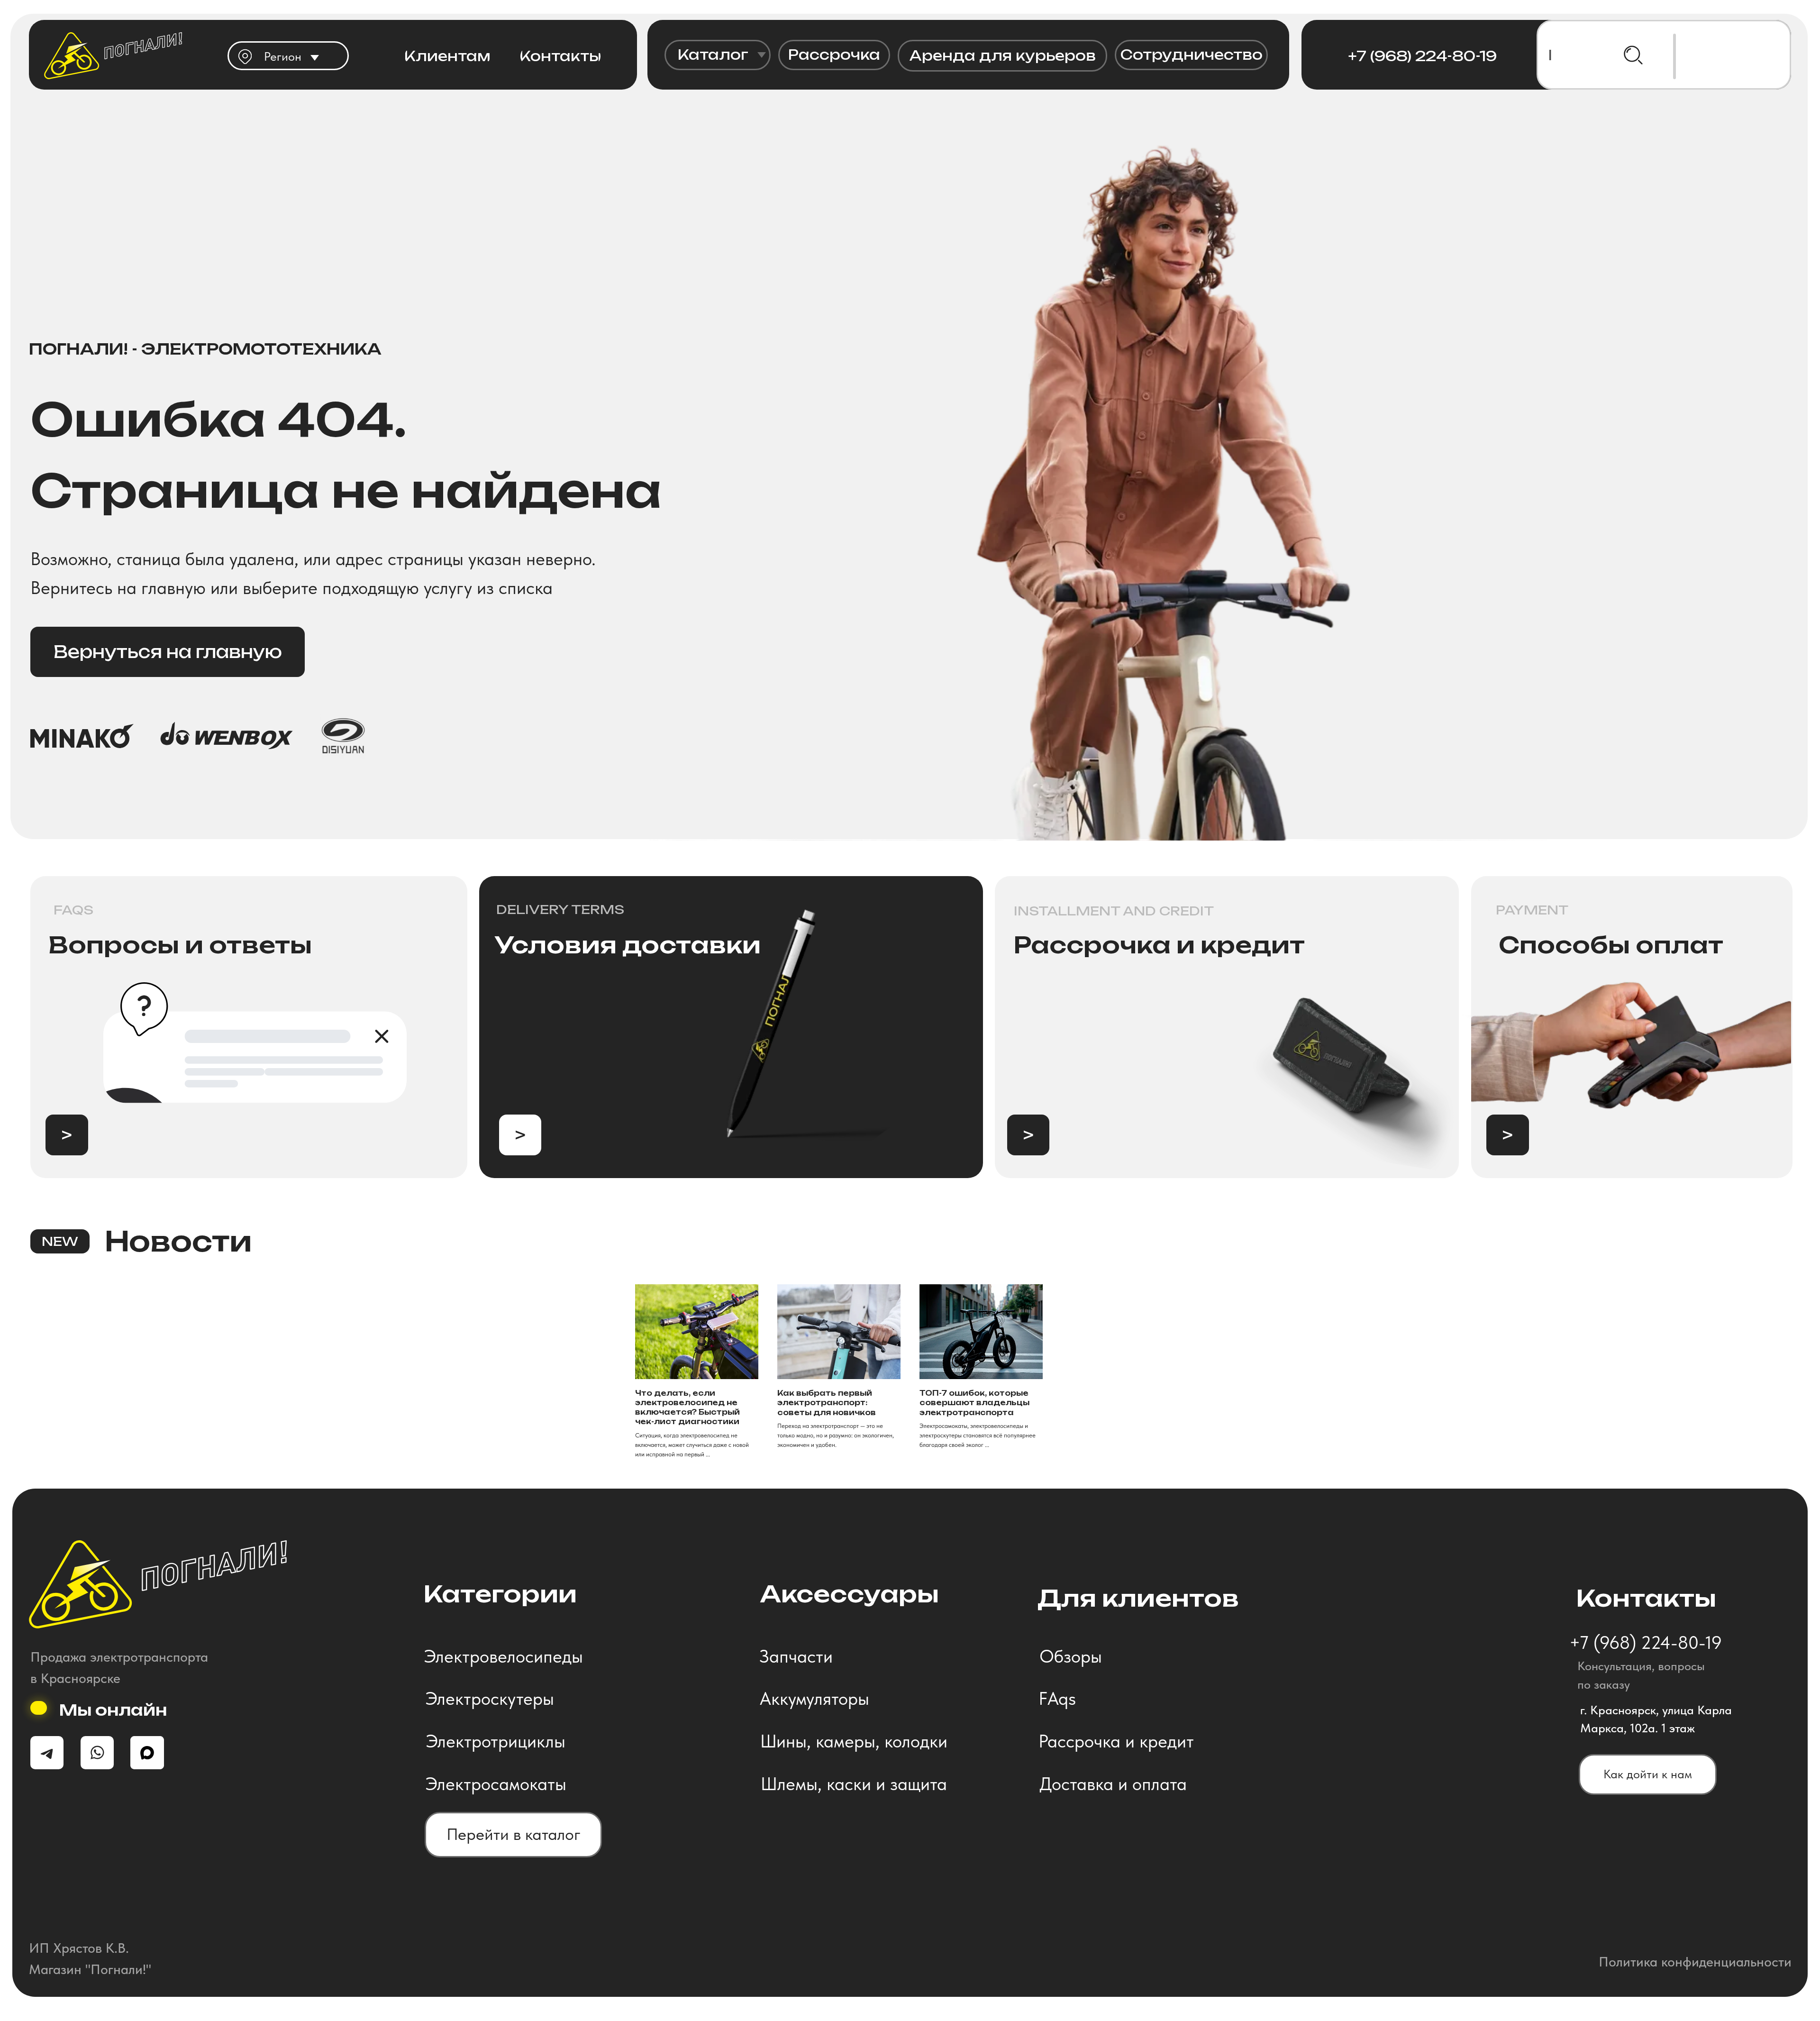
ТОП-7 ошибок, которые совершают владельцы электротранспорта (974, 1403)
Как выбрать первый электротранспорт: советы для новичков (827, 1403)
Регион (283, 56)
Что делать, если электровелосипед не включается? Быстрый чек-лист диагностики (687, 1408)
